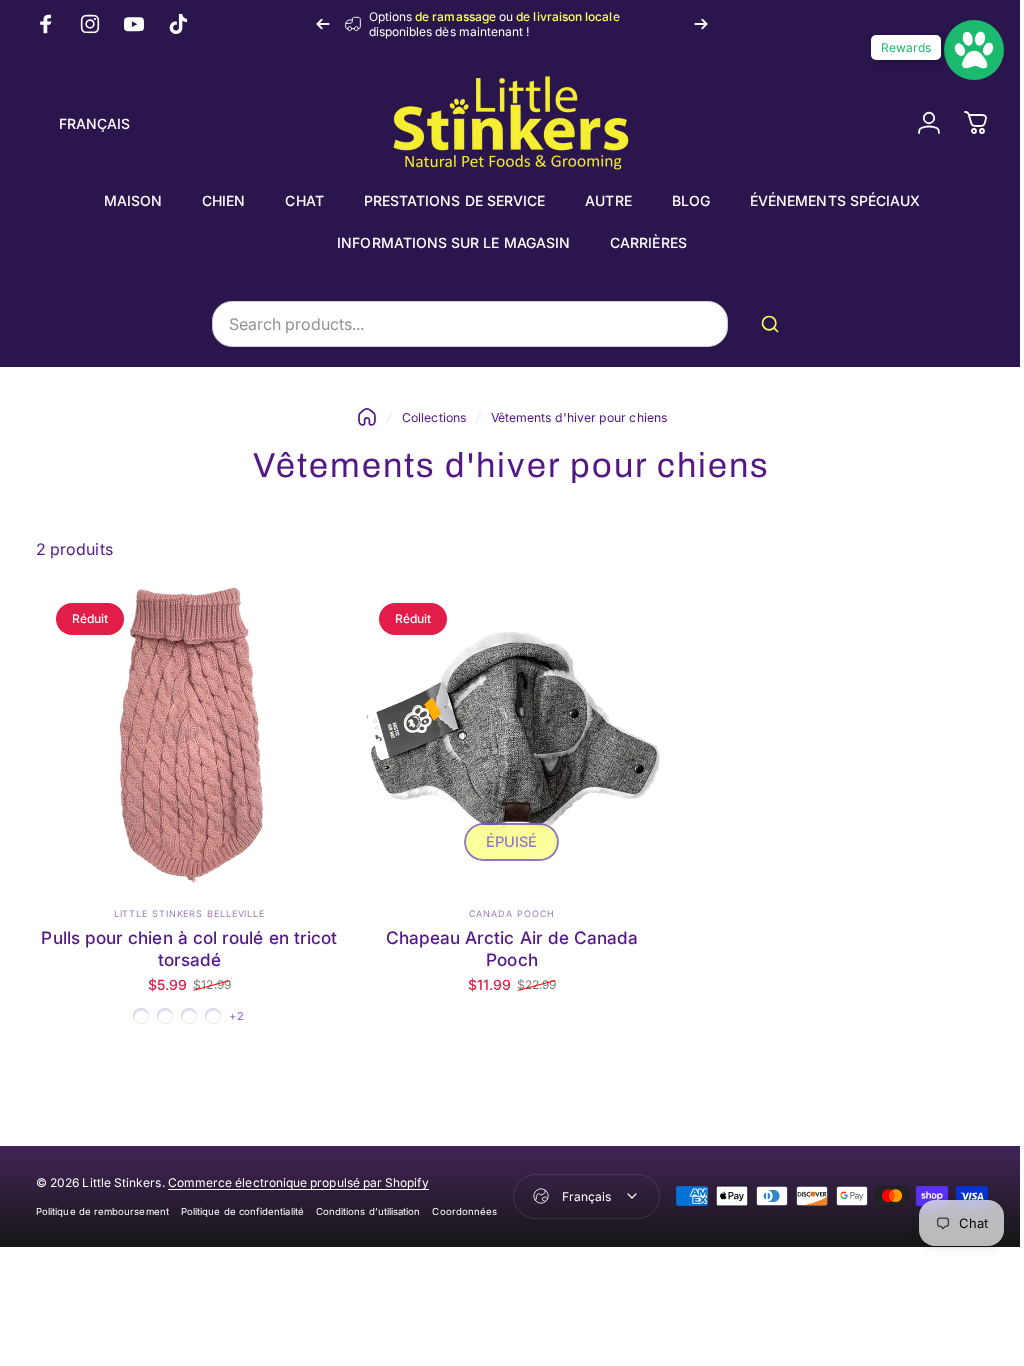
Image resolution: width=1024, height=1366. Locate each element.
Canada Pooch (504, 908)
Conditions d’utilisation (368, 1206)
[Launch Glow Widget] (959, 50)
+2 (235, 1011)
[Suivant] (701, 24)
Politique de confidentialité (242, 1206)
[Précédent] (323, 24)
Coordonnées (464, 1206)
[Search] (767, 324)
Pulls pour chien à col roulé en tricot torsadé (187, 943)
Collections (427, 417)
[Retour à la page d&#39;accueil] (360, 417)
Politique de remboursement (102, 1206)
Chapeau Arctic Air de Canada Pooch (504, 943)
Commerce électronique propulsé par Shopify (298, 1177)
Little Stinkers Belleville (186, 908)
